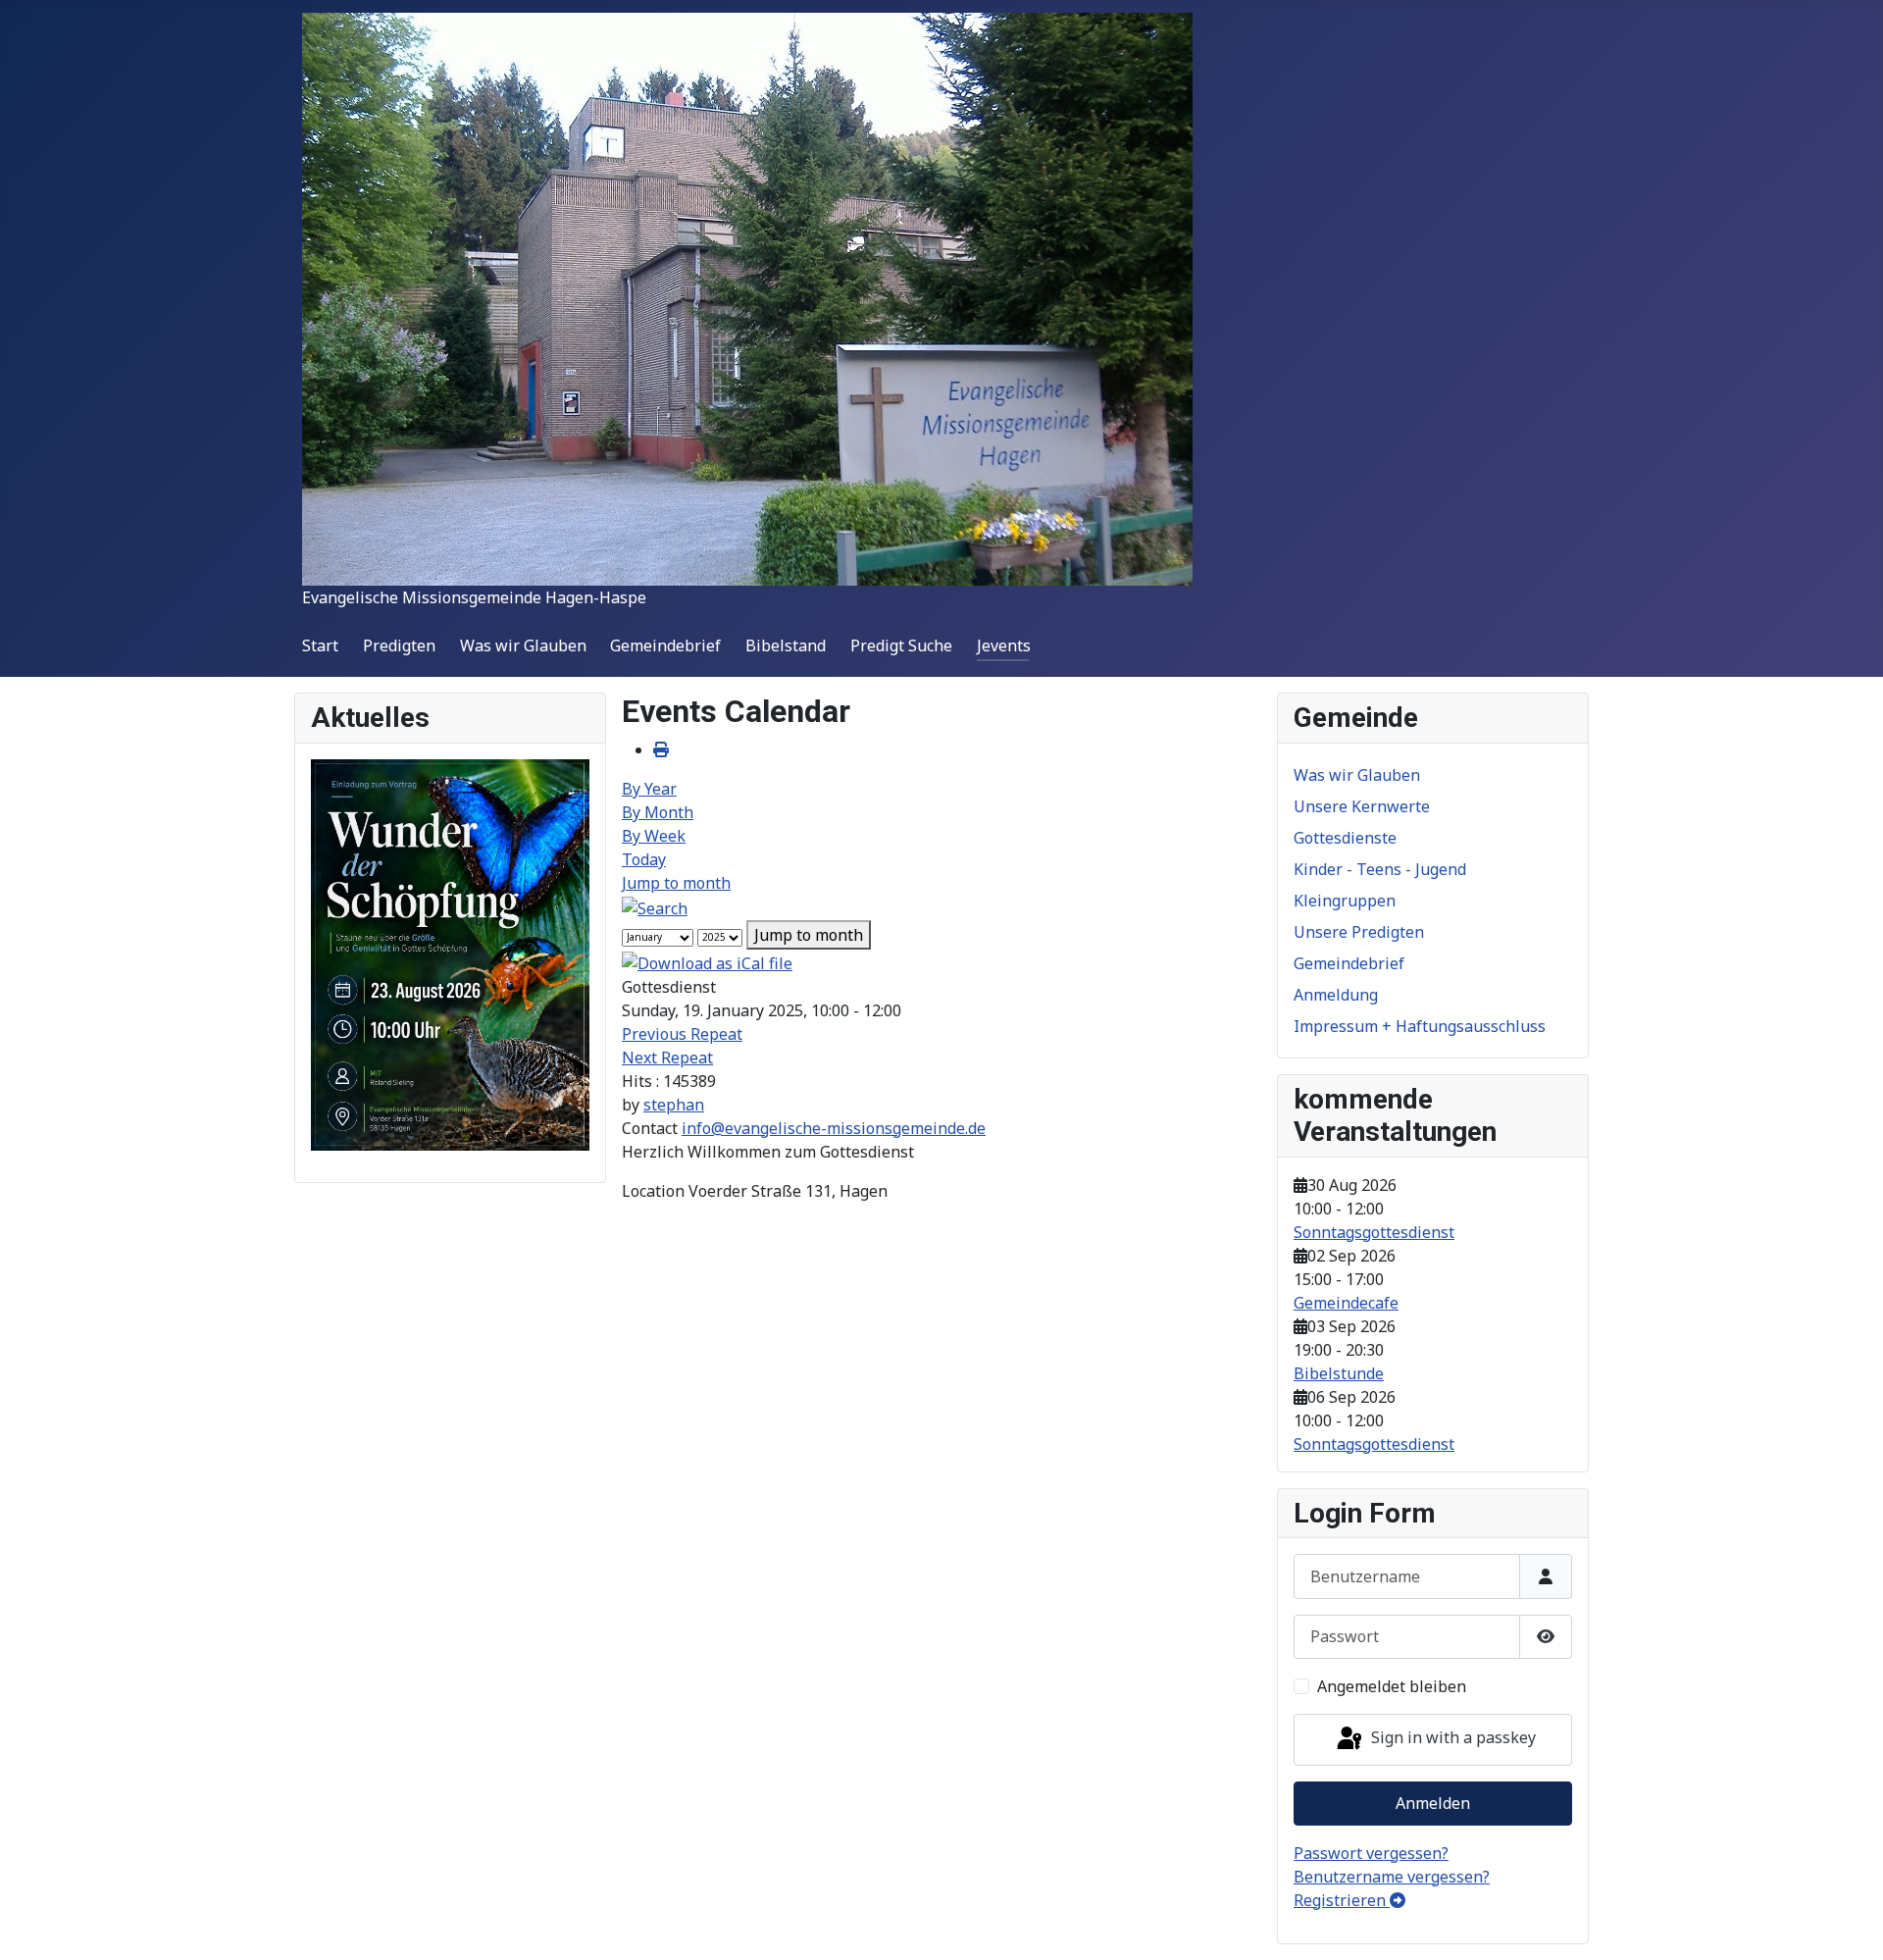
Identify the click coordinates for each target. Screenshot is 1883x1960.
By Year (649, 789)
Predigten (399, 645)
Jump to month (676, 883)
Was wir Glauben (523, 645)
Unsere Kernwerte (1362, 806)
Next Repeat (667, 1057)
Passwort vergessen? (1371, 1853)
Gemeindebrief (665, 645)
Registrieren (1342, 1900)
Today (644, 859)
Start (320, 645)
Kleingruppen (1345, 901)
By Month (658, 812)
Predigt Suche (901, 645)
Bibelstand (786, 645)
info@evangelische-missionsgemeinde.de (834, 1128)
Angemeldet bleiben (1392, 1686)
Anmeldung (1336, 995)
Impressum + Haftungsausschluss (1420, 1026)
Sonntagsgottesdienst (1374, 1232)
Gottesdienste (1345, 838)
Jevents (1004, 645)
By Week (654, 836)
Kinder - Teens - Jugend (1380, 869)
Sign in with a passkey (1451, 1737)
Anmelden (1433, 1803)
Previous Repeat (682, 1034)
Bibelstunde (1339, 1373)
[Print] (661, 749)
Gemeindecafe (1346, 1303)
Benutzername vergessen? (1392, 1877)
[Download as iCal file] (707, 961)
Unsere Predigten (1359, 932)
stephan (674, 1105)
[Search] (655, 906)
